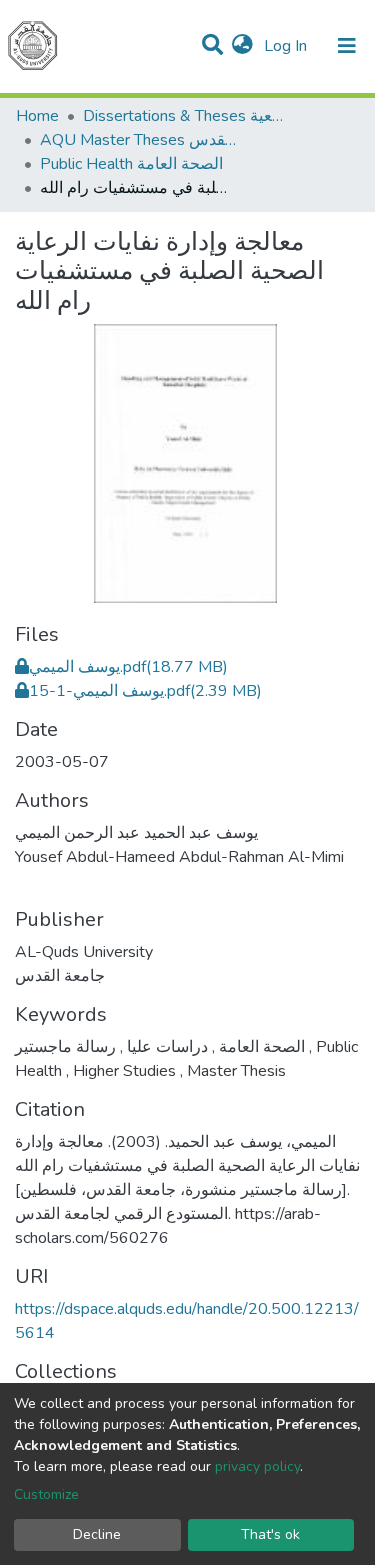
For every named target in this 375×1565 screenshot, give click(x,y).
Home (37, 116)
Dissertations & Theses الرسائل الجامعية (183, 116)
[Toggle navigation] (347, 46)
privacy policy (257, 1466)
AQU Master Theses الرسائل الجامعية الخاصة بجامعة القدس (140, 140)
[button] (242, 46)
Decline (97, 1534)
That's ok (270, 1534)
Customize (46, 1494)
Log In (287, 46)
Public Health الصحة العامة (131, 164)
